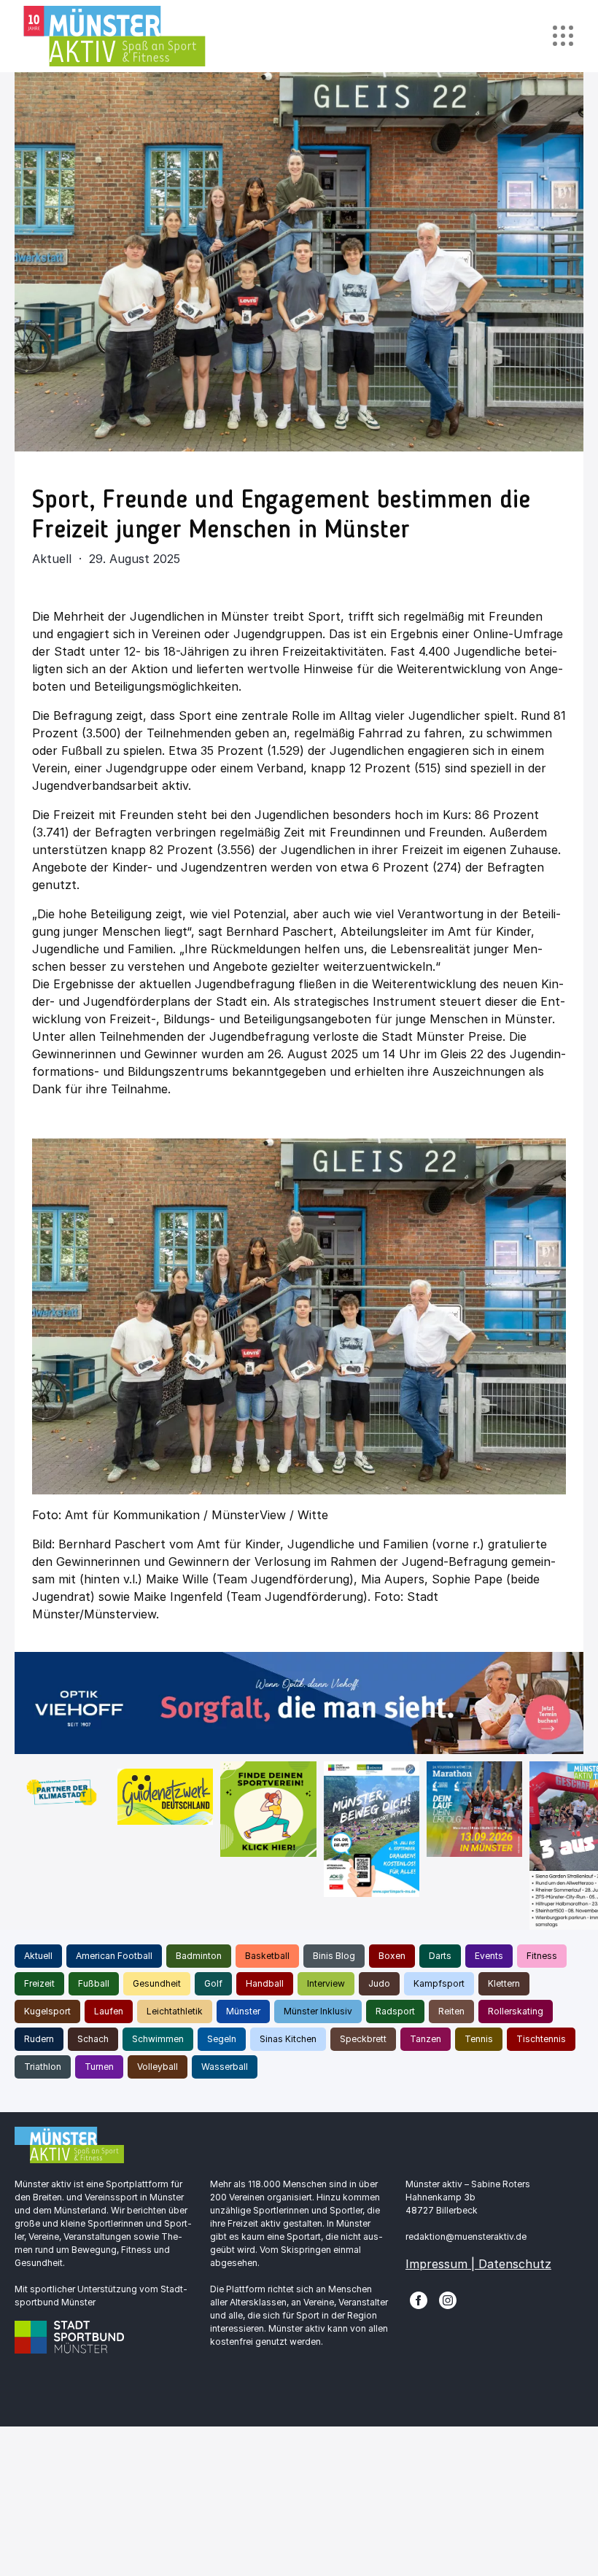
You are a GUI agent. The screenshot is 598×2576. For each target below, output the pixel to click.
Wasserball (225, 2067)
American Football (114, 1956)
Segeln (222, 2039)
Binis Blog (334, 1956)
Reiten (451, 2011)
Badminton (199, 1956)
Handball (265, 1983)
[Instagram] (448, 2299)
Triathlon (43, 2067)
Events (489, 1956)
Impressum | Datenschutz (478, 2264)
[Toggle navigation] (563, 36)
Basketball (267, 1956)
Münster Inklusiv (318, 2011)
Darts (440, 1956)
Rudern (39, 2039)
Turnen (99, 2067)
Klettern (504, 1983)
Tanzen (426, 2039)
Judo (379, 1983)
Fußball (94, 1983)
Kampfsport (439, 1983)
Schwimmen (158, 2039)
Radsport (395, 2011)
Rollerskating (516, 2011)
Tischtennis (541, 2039)
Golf (213, 1983)
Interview (326, 1983)
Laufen (109, 2011)
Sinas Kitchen (288, 2039)
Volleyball (158, 2067)
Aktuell (38, 1956)
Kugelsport (47, 2011)
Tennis (479, 2039)
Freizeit (39, 1983)
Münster (243, 2011)
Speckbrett (363, 2039)
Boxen (392, 1956)
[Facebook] (419, 2299)
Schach (93, 2039)
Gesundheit (157, 1983)
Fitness (542, 1956)
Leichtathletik (175, 2011)
